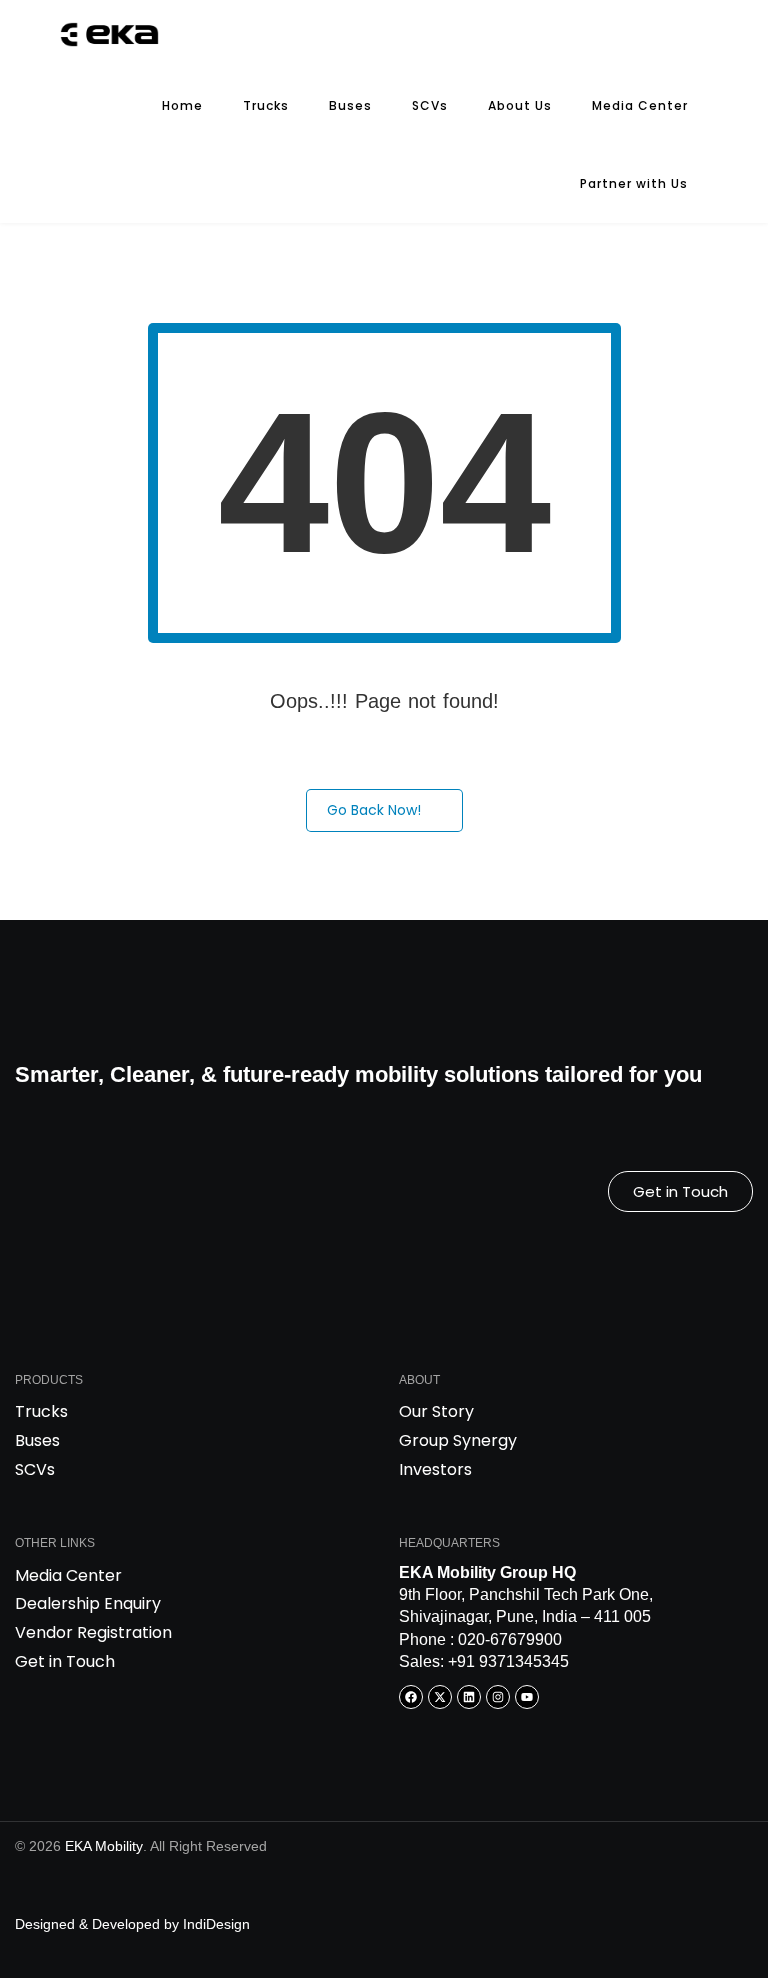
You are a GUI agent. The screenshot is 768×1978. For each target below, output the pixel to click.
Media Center (640, 105)
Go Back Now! (374, 810)
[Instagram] (498, 1697)
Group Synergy (458, 1440)
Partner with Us (634, 183)
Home (182, 105)
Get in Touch (65, 1661)
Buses (350, 105)
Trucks (266, 105)
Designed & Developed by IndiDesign (132, 1924)
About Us (520, 105)
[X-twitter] (440, 1697)
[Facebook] (411, 1697)
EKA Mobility (104, 1846)
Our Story (436, 1411)
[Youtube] (527, 1697)
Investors (435, 1469)
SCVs (430, 105)
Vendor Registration (93, 1632)
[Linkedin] (469, 1697)
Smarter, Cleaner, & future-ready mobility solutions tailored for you (358, 1074)
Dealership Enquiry (88, 1603)
